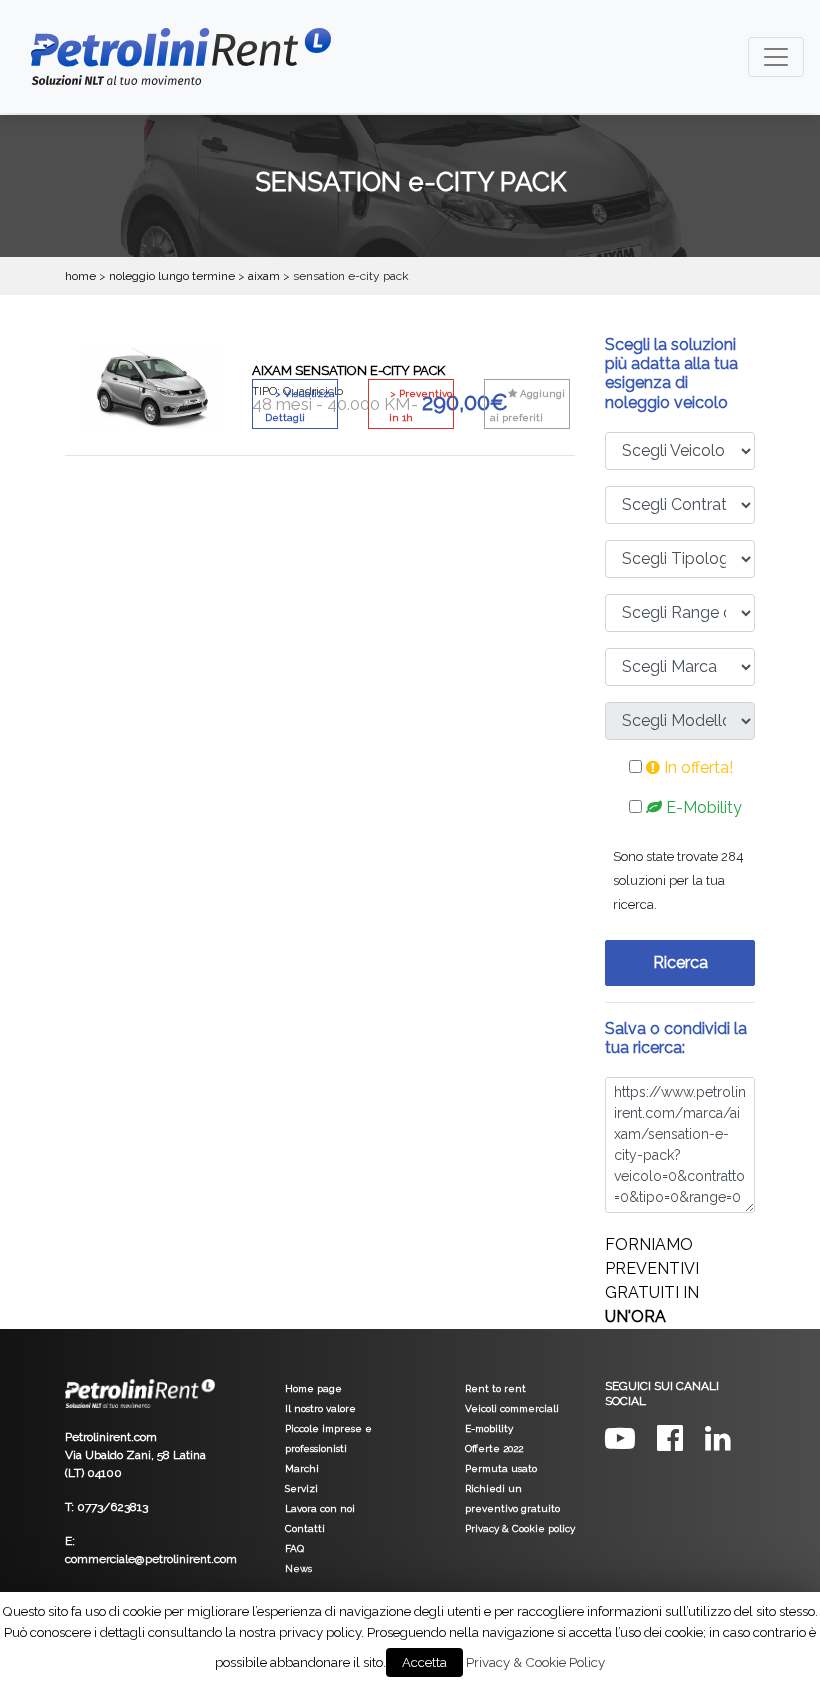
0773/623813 (112, 1507)
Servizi (301, 1488)
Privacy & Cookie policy (520, 1528)
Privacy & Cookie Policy (535, 1662)
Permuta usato (501, 1468)
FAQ (294, 1548)
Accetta (424, 1662)
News (298, 1568)
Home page (313, 1388)
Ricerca (680, 962)
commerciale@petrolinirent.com (151, 1559)
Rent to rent (495, 1388)
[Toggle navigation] (776, 57)
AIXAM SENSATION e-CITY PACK (348, 370)
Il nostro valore (320, 1408)
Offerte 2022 (494, 1448)
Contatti (305, 1528)
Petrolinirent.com (111, 1437)
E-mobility (489, 1428)
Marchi (302, 1468)
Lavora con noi (320, 1508)
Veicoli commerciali (512, 1408)
